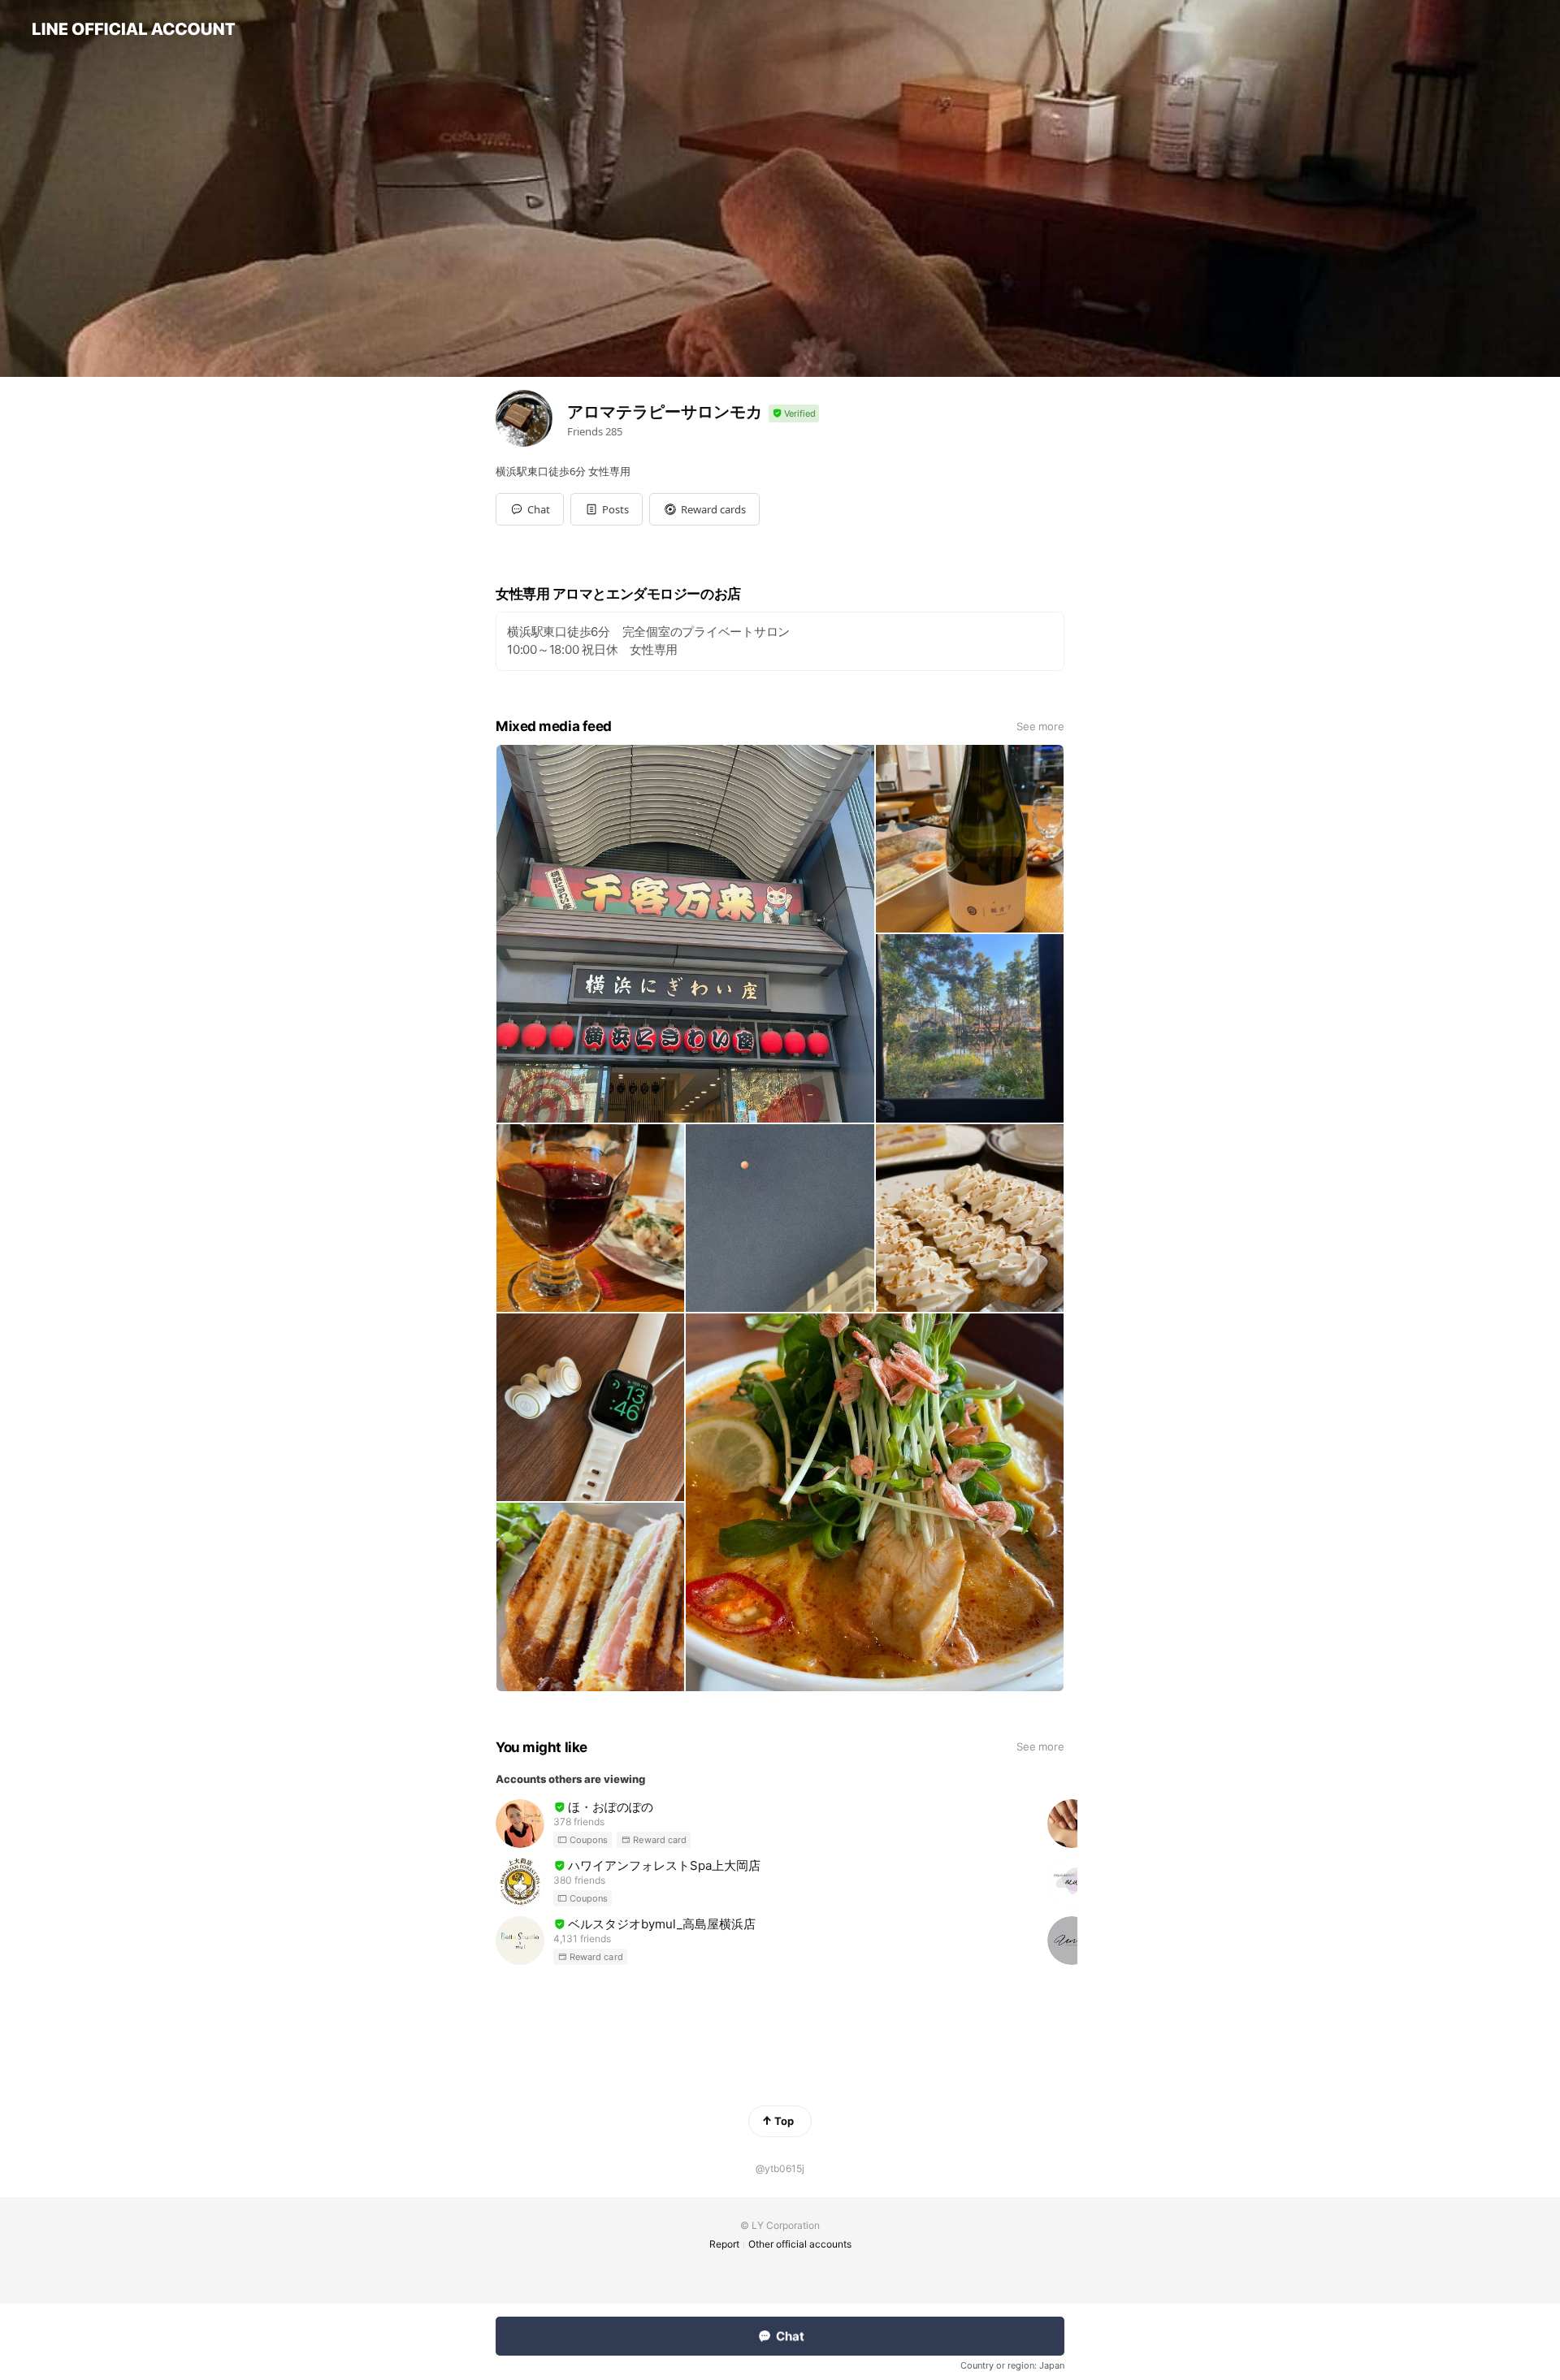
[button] (607, 509)
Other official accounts (800, 2244)
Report (724, 2244)
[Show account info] (794, 414)
